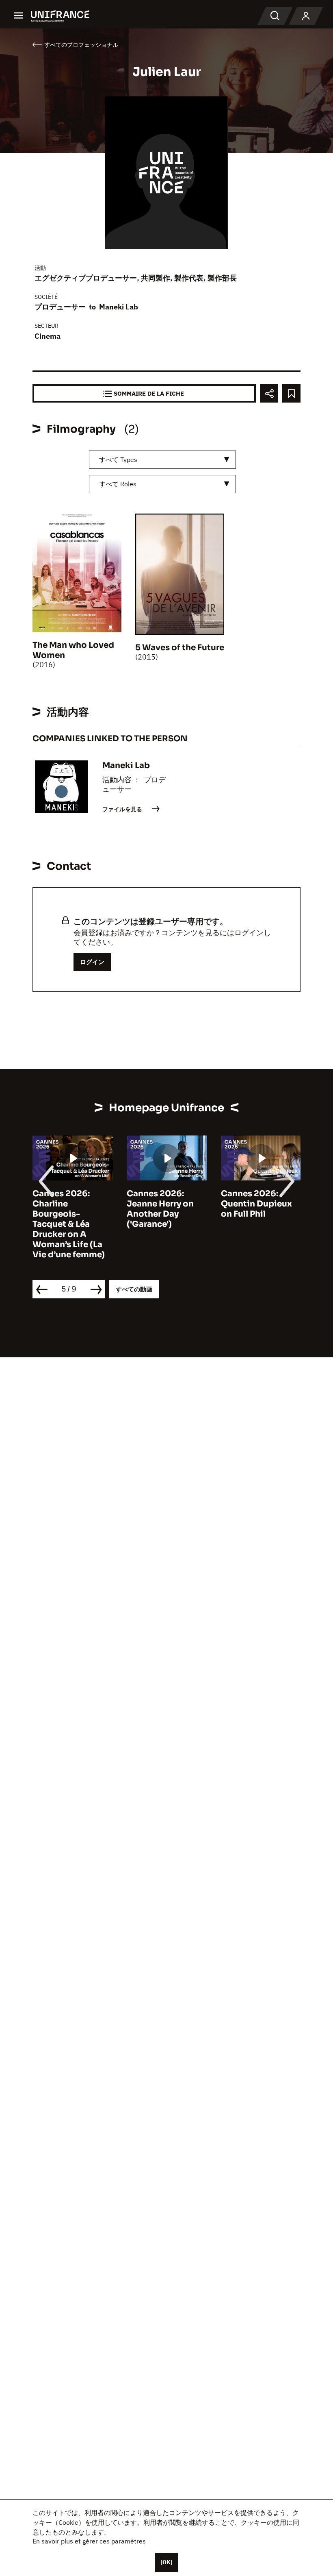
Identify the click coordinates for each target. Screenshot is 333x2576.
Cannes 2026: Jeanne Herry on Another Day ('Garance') (160, 1209)
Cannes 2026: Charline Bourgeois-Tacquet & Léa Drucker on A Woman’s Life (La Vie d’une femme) (69, 1224)
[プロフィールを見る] (306, 16)
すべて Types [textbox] (118, 459)
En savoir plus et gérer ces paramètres (89, 2541)
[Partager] (269, 393)
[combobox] (162, 460)
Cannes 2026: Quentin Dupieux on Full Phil (256, 1204)
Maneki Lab (119, 307)
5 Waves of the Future (180, 648)
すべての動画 (134, 1289)
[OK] (166, 2562)
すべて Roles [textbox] (118, 484)
